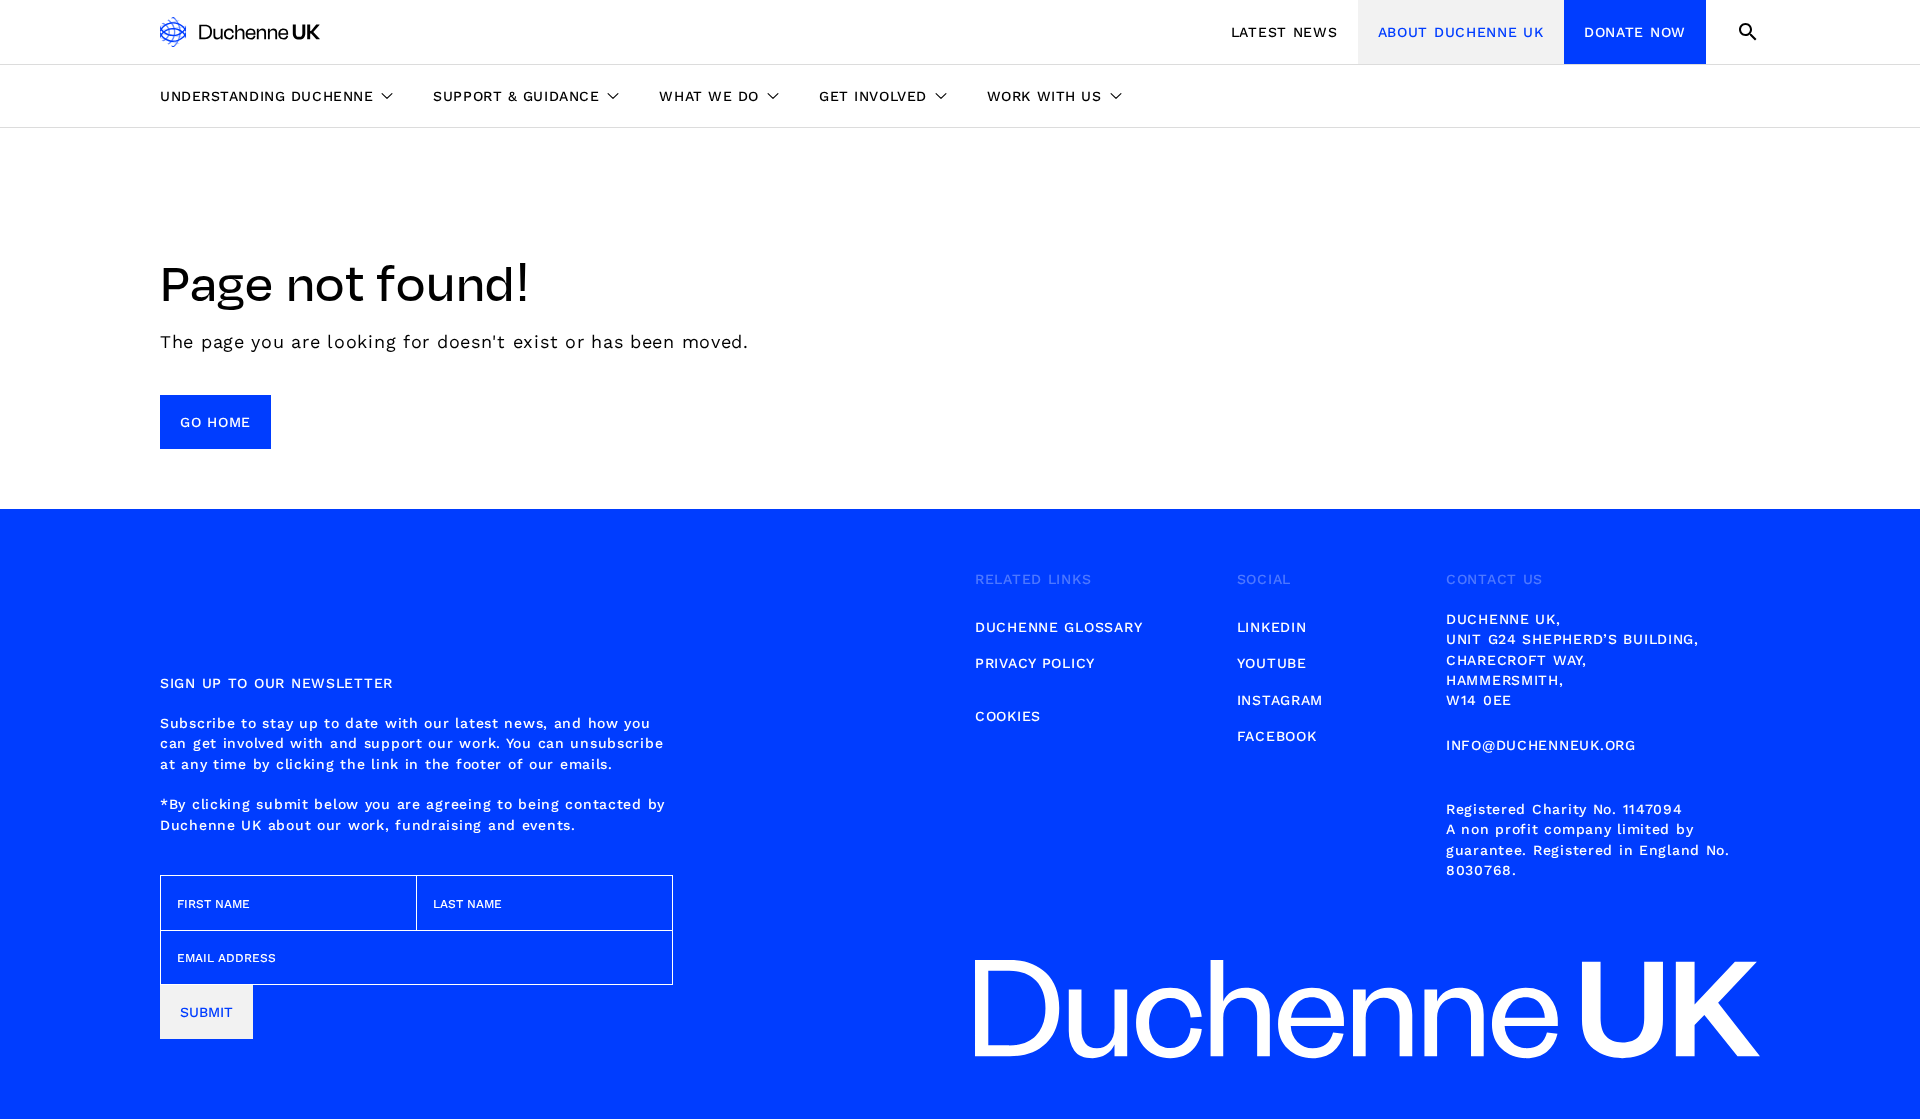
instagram (1280, 700)
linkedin (1272, 627)
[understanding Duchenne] (286, 96)
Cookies (1008, 716)
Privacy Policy (1035, 663)
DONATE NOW (1635, 32)
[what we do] (719, 96)
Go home (215, 422)
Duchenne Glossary (1058, 627)
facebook (1277, 736)
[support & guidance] (526, 96)
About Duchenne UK (1461, 32)
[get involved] (883, 96)
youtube (1272, 663)
